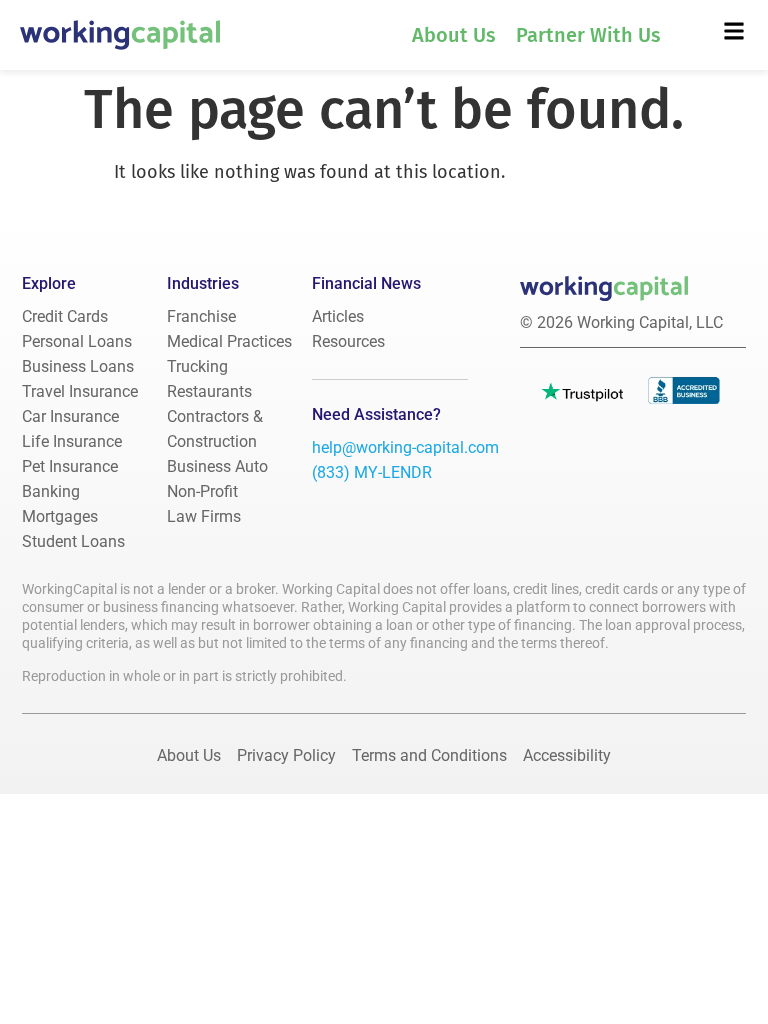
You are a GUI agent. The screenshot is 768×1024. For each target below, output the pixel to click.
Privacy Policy (286, 755)
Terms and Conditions (429, 755)
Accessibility (567, 755)
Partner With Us (588, 35)
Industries (203, 283)
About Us (454, 35)
